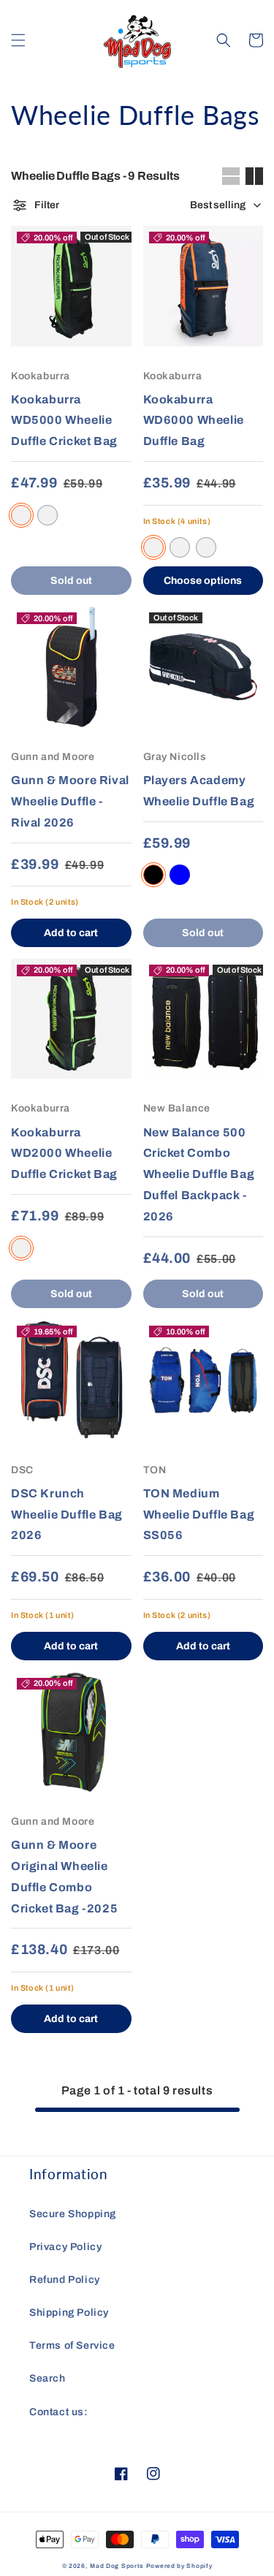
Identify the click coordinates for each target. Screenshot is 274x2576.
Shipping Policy (69, 2313)
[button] (18, 40)
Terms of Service (72, 2345)
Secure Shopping (73, 2214)
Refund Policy (65, 2280)
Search (47, 2378)
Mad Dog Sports (117, 2566)
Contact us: (59, 2412)
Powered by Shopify (179, 2566)
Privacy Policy (65, 2247)
